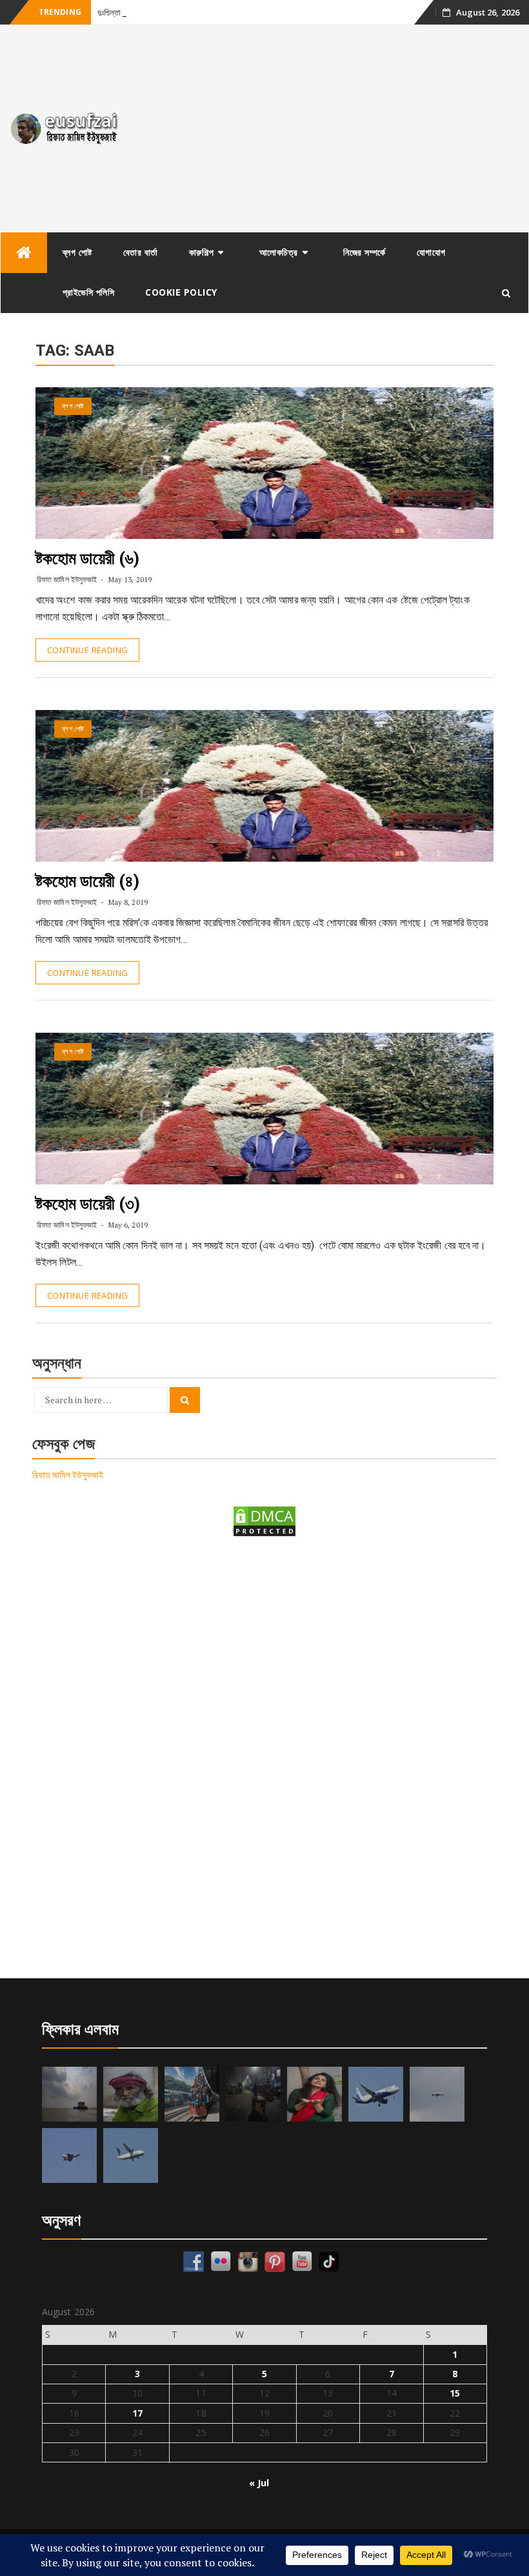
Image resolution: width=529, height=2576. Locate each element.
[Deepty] (314, 2094)
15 (455, 2393)
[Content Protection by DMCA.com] (264, 1520)
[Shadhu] (131, 2094)
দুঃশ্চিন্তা (109, 13)
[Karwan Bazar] (253, 2094)
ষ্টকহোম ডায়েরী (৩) (88, 1204)
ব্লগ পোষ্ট (77, 252)
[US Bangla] (131, 2155)
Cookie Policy (181, 292)
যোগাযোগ (431, 252)
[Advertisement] (331, 128)
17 (137, 2413)
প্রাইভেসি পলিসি (89, 292)
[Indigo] (376, 2094)
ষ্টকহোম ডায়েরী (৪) (87, 881)
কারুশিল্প (202, 252)
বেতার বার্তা (141, 252)
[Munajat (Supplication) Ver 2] (192, 2094)
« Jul (259, 2483)
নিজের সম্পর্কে (364, 252)
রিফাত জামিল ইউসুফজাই (67, 579)
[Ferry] (69, 2094)
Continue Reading (87, 650)
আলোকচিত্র (279, 252)
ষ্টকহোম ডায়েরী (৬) (87, 558)
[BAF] (437, 2094)
